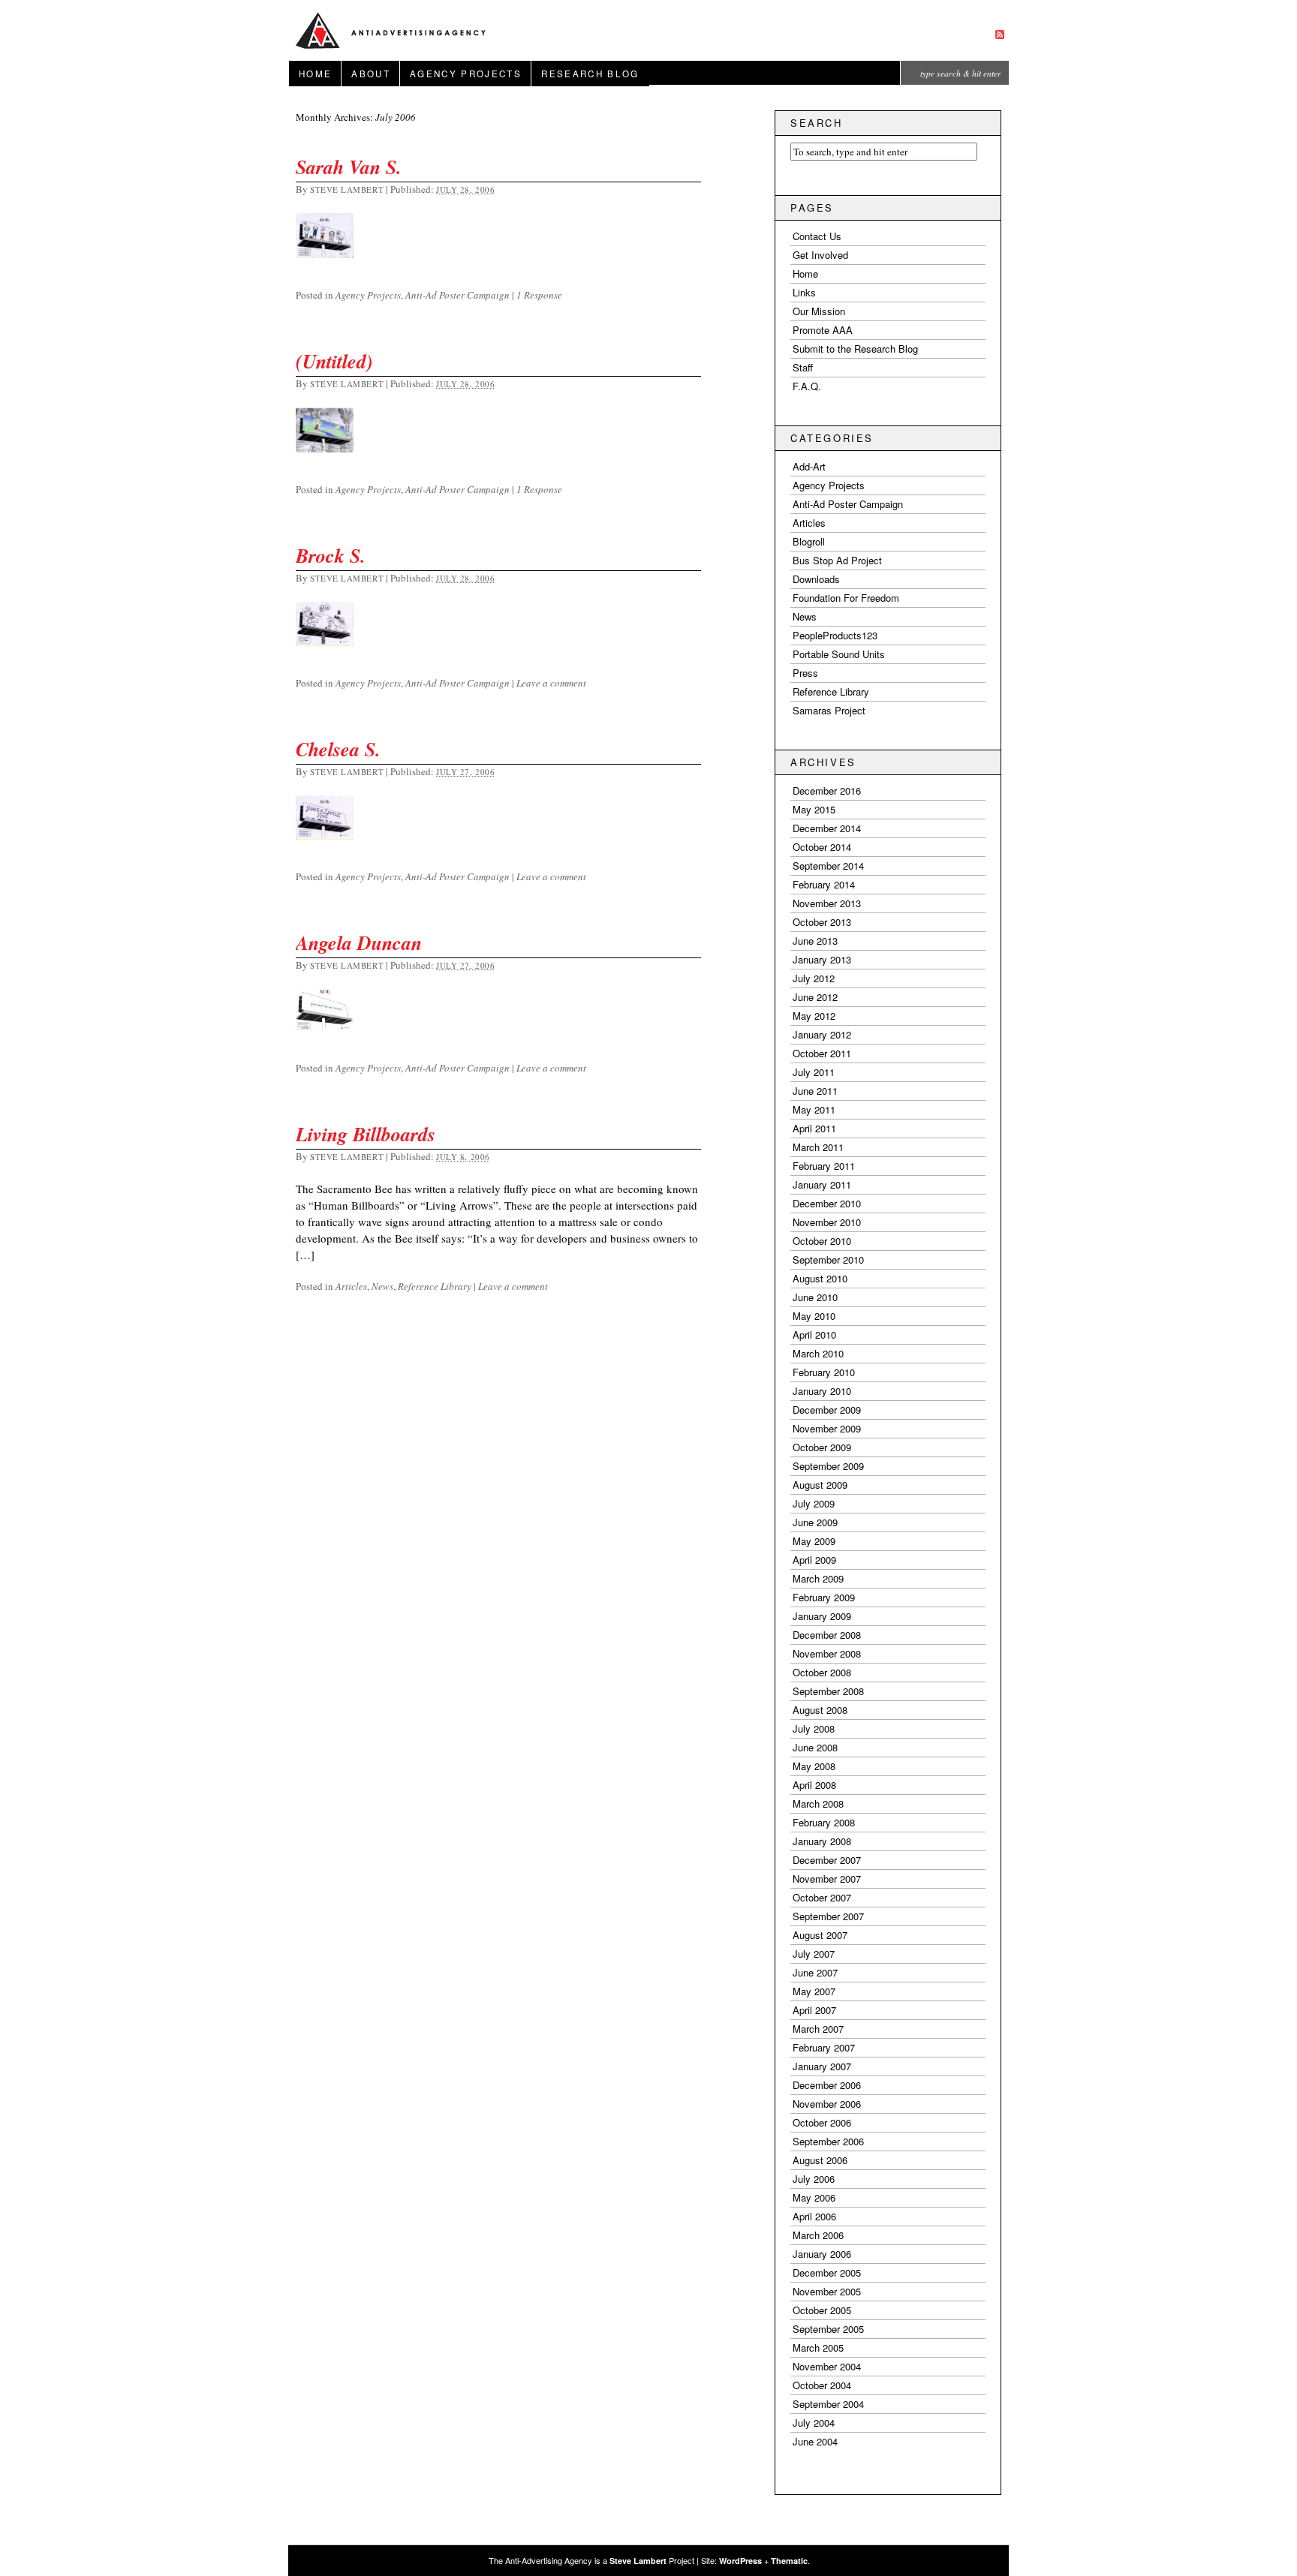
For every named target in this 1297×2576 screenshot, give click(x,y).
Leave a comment (551, 683)
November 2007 (827, 1879)
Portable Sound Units (839, 654)
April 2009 (814, 1560)
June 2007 (815, 1972)
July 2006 (814, 2179)
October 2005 (822, 2310)
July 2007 (814, 1954)
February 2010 (824, 1372)
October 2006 (822, 2122)
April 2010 (814, 1335)
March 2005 (818, 2348)
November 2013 (827, 903)
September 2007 (828, 1916)
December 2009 (827, 1410)
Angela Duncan (359, 942)
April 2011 (814, 1128)
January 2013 (822, 959)
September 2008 (828, 1691)
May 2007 (814, 1991)
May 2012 (814, 1016)
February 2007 (824, 2047)
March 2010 (818, 1353)
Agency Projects (466, 74)
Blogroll (809, 541)
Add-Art (809, 466)
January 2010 (822, 1391)
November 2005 (827, 2291)
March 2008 (818, 1804)
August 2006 (820, 2160)
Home (315, 74)
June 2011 (815, 1091)
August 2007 (820, 1935)
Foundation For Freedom (846, 598)
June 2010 (815, 1297)
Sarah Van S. (349, 167)
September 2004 (828, 2404)
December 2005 (827, 2272)
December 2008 (827, 1635)
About (371, 74)
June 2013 (815, 941)
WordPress (740, 2561)
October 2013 (822, 922)
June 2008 (815, 1747)
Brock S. (331, 555)
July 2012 (814, 978)
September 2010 (828, 1259)
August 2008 (820, 1710)
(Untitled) (334, 361)
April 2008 (814, 1785)
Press (805, 673)
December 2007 (827, 1860)
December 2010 (827, 1203)
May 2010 (814, 1316)
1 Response (539, 295)
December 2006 (827, 2085)
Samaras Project (829, 710)
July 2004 (814, 2423)
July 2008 (814, 1728)
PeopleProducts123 (835, 635)
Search (817, 123)
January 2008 (822, 1841)
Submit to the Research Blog (855, 349)
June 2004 (815, 2441)
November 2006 (827, 2104)
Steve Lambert (347, 189)
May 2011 (814, 1109)
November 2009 (827, 1428)
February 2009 (824, 1597)
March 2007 (818, 2029)
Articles (351, 1286)
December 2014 (827, 828)
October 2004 (822, 2385)
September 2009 (828, 1466)
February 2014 (824, 884)
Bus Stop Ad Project (837, 560)
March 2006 (818, 2235)
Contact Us (817, 236)
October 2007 (822, 1897)
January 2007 (822, 2066)
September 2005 (828, 2329)
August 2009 (820, 1485)
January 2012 (822, 1034)
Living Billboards (366, 1134)
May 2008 (814, 1766)
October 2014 (822, 847)
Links (804, 292)
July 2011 (814, 1072)
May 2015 (814, 809)
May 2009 (814, 1541)
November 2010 (827, 1222)
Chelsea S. (338, 749)
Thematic (789, 2561)
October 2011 (822, 1053)
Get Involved (820, 255)
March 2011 (818, 1147)
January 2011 (822, 1184)
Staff (803, 367)
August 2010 (820, 1278)
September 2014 (828, 866)
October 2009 (822, 1447)
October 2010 (822, 1241)
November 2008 (827, 1653)
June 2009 (815, 1522)
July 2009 (814, 1503)
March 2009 (818, 1578)
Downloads (816, 579)
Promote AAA (823, 330)
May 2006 (814, 2197)
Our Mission (819, 311)
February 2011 (824, 1166)
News (382, 1286)
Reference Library (435, 1286)
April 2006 (814, 2216)
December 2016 (827, 791)
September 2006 (828, 2141)
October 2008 (822, 1672)
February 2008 (824, 1822)
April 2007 (814, 2010)
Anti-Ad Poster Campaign (457, 295)
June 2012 (815, 997)
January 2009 (822, 1616)
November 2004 (827, 2366)
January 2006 (822, 2254)
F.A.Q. (807, 386)
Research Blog (590, 74)
